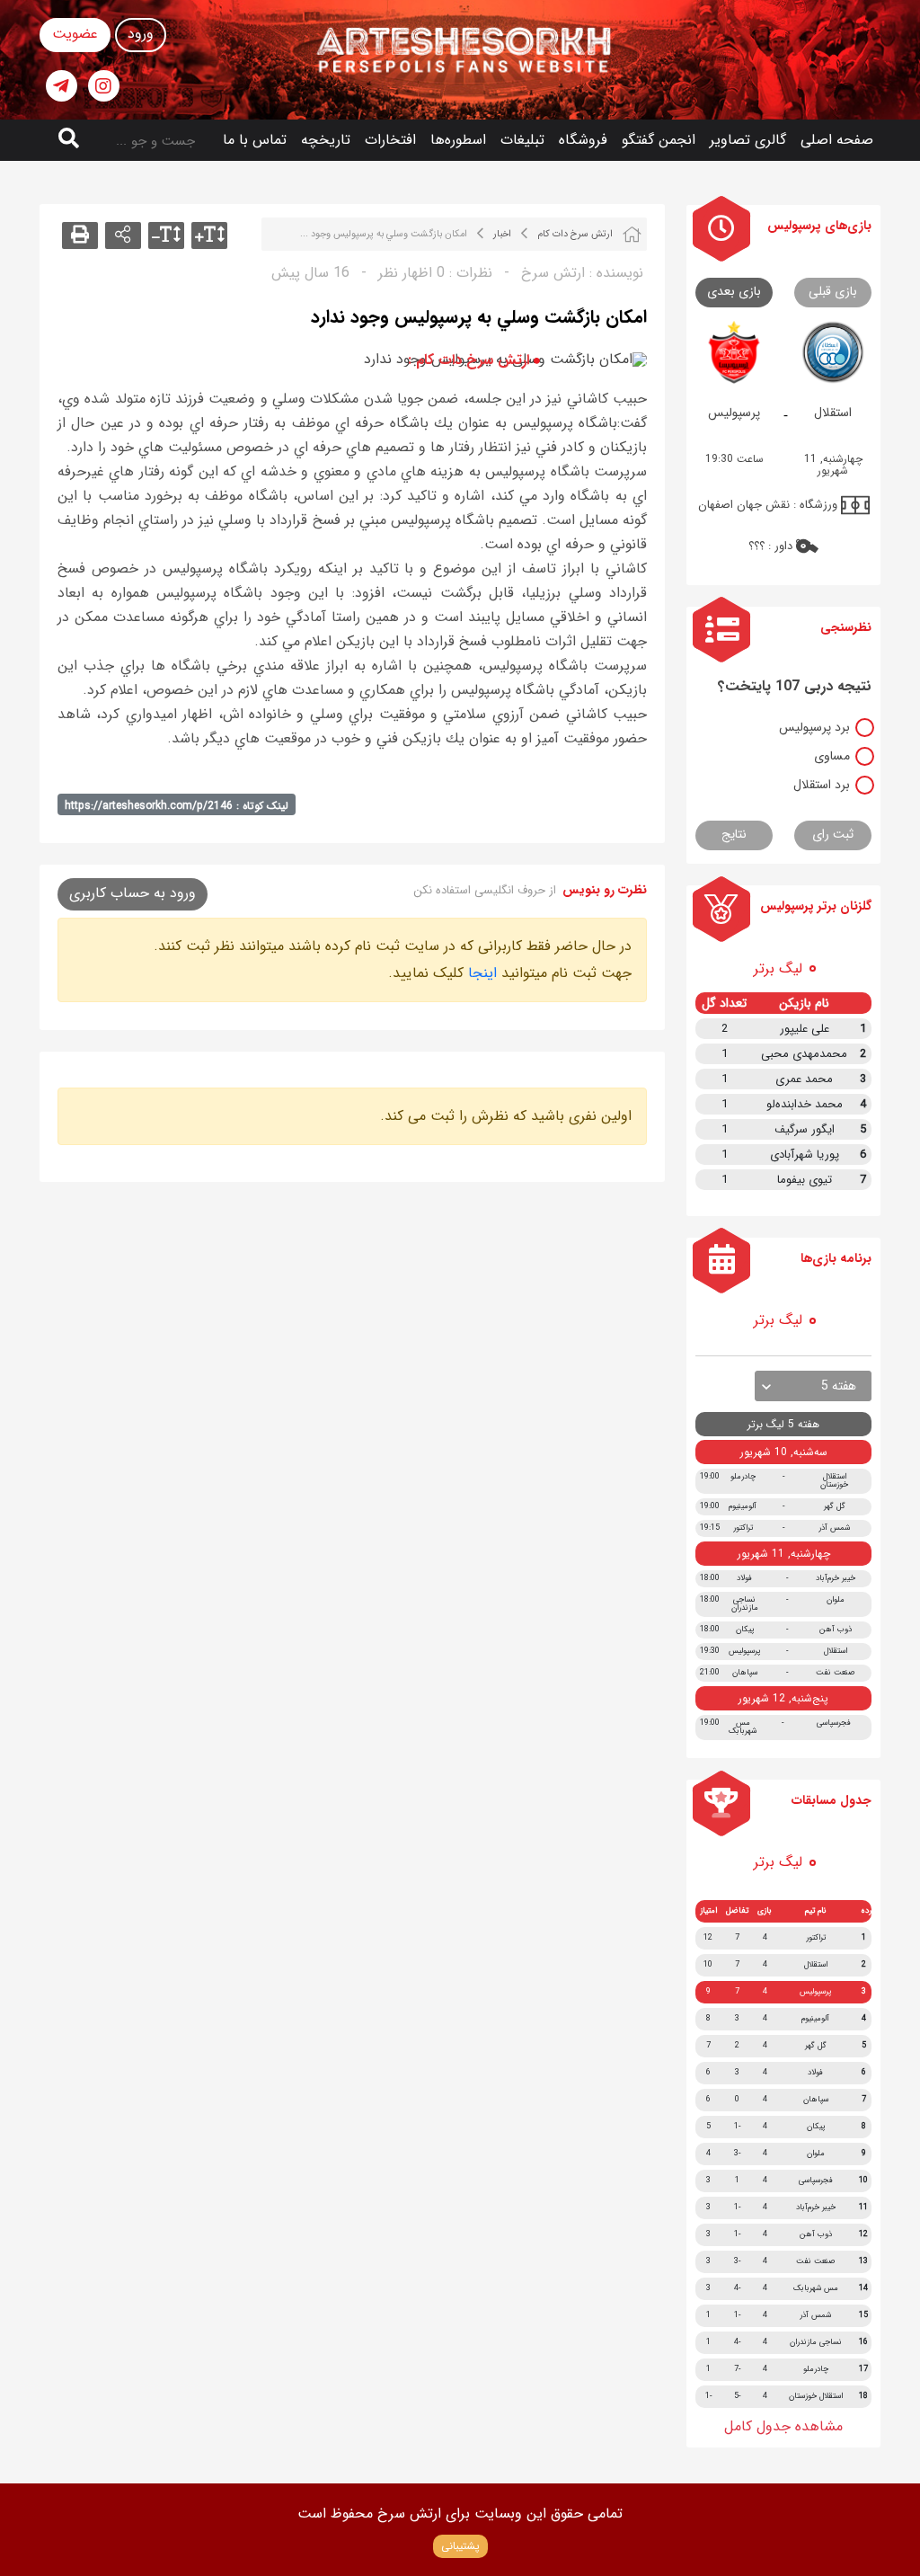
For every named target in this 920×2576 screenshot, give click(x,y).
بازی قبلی (833, 291)
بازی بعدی (734, 291)
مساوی (832, 756)
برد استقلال (822, 785)
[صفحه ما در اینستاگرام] (104, 86)
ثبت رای (833, 834)
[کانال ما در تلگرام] (62, 86)
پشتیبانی (460, 2546)
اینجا (482, 973)
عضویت (75, 34)
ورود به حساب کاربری (133, 893)
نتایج (734, 834)
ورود (141, 34)
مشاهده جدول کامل (783, 2426)
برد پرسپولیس (814, 727)
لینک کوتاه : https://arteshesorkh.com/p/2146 (177, 806)
